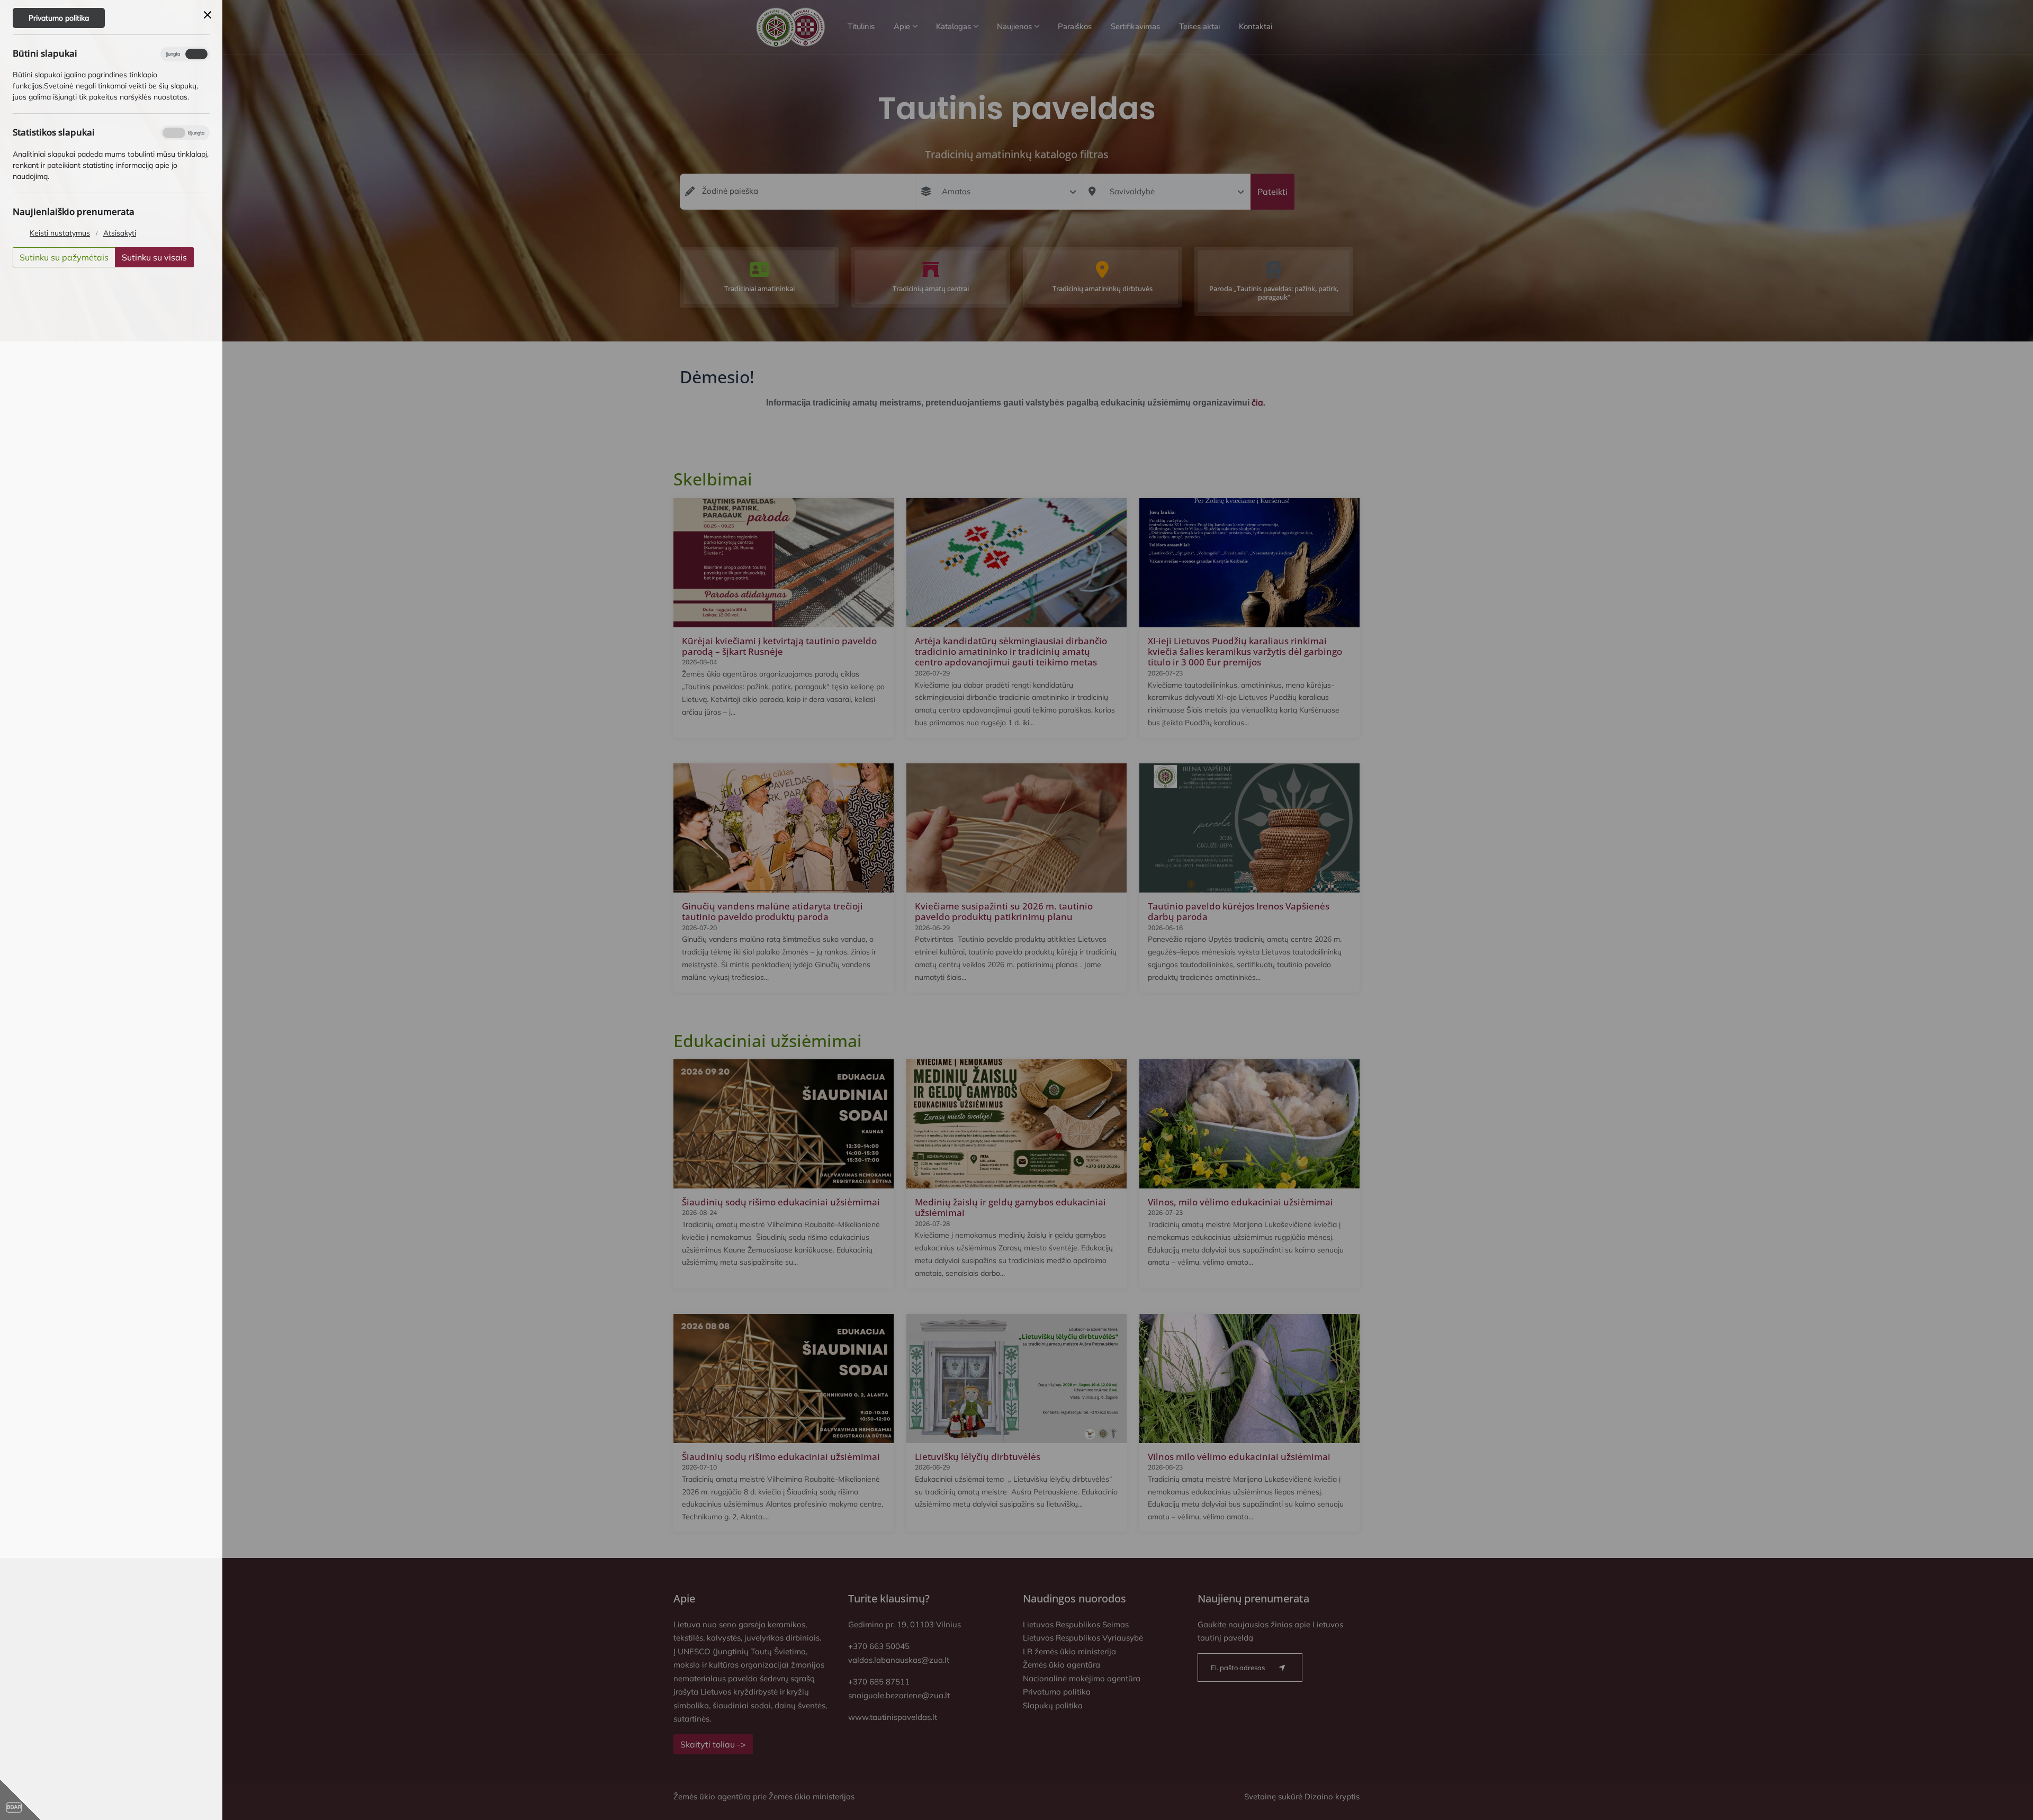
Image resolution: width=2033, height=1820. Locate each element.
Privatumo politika (59, 18)
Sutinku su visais (154, 257)
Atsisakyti (120, 233)
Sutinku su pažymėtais (64, 257)
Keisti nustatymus (60, 233)
